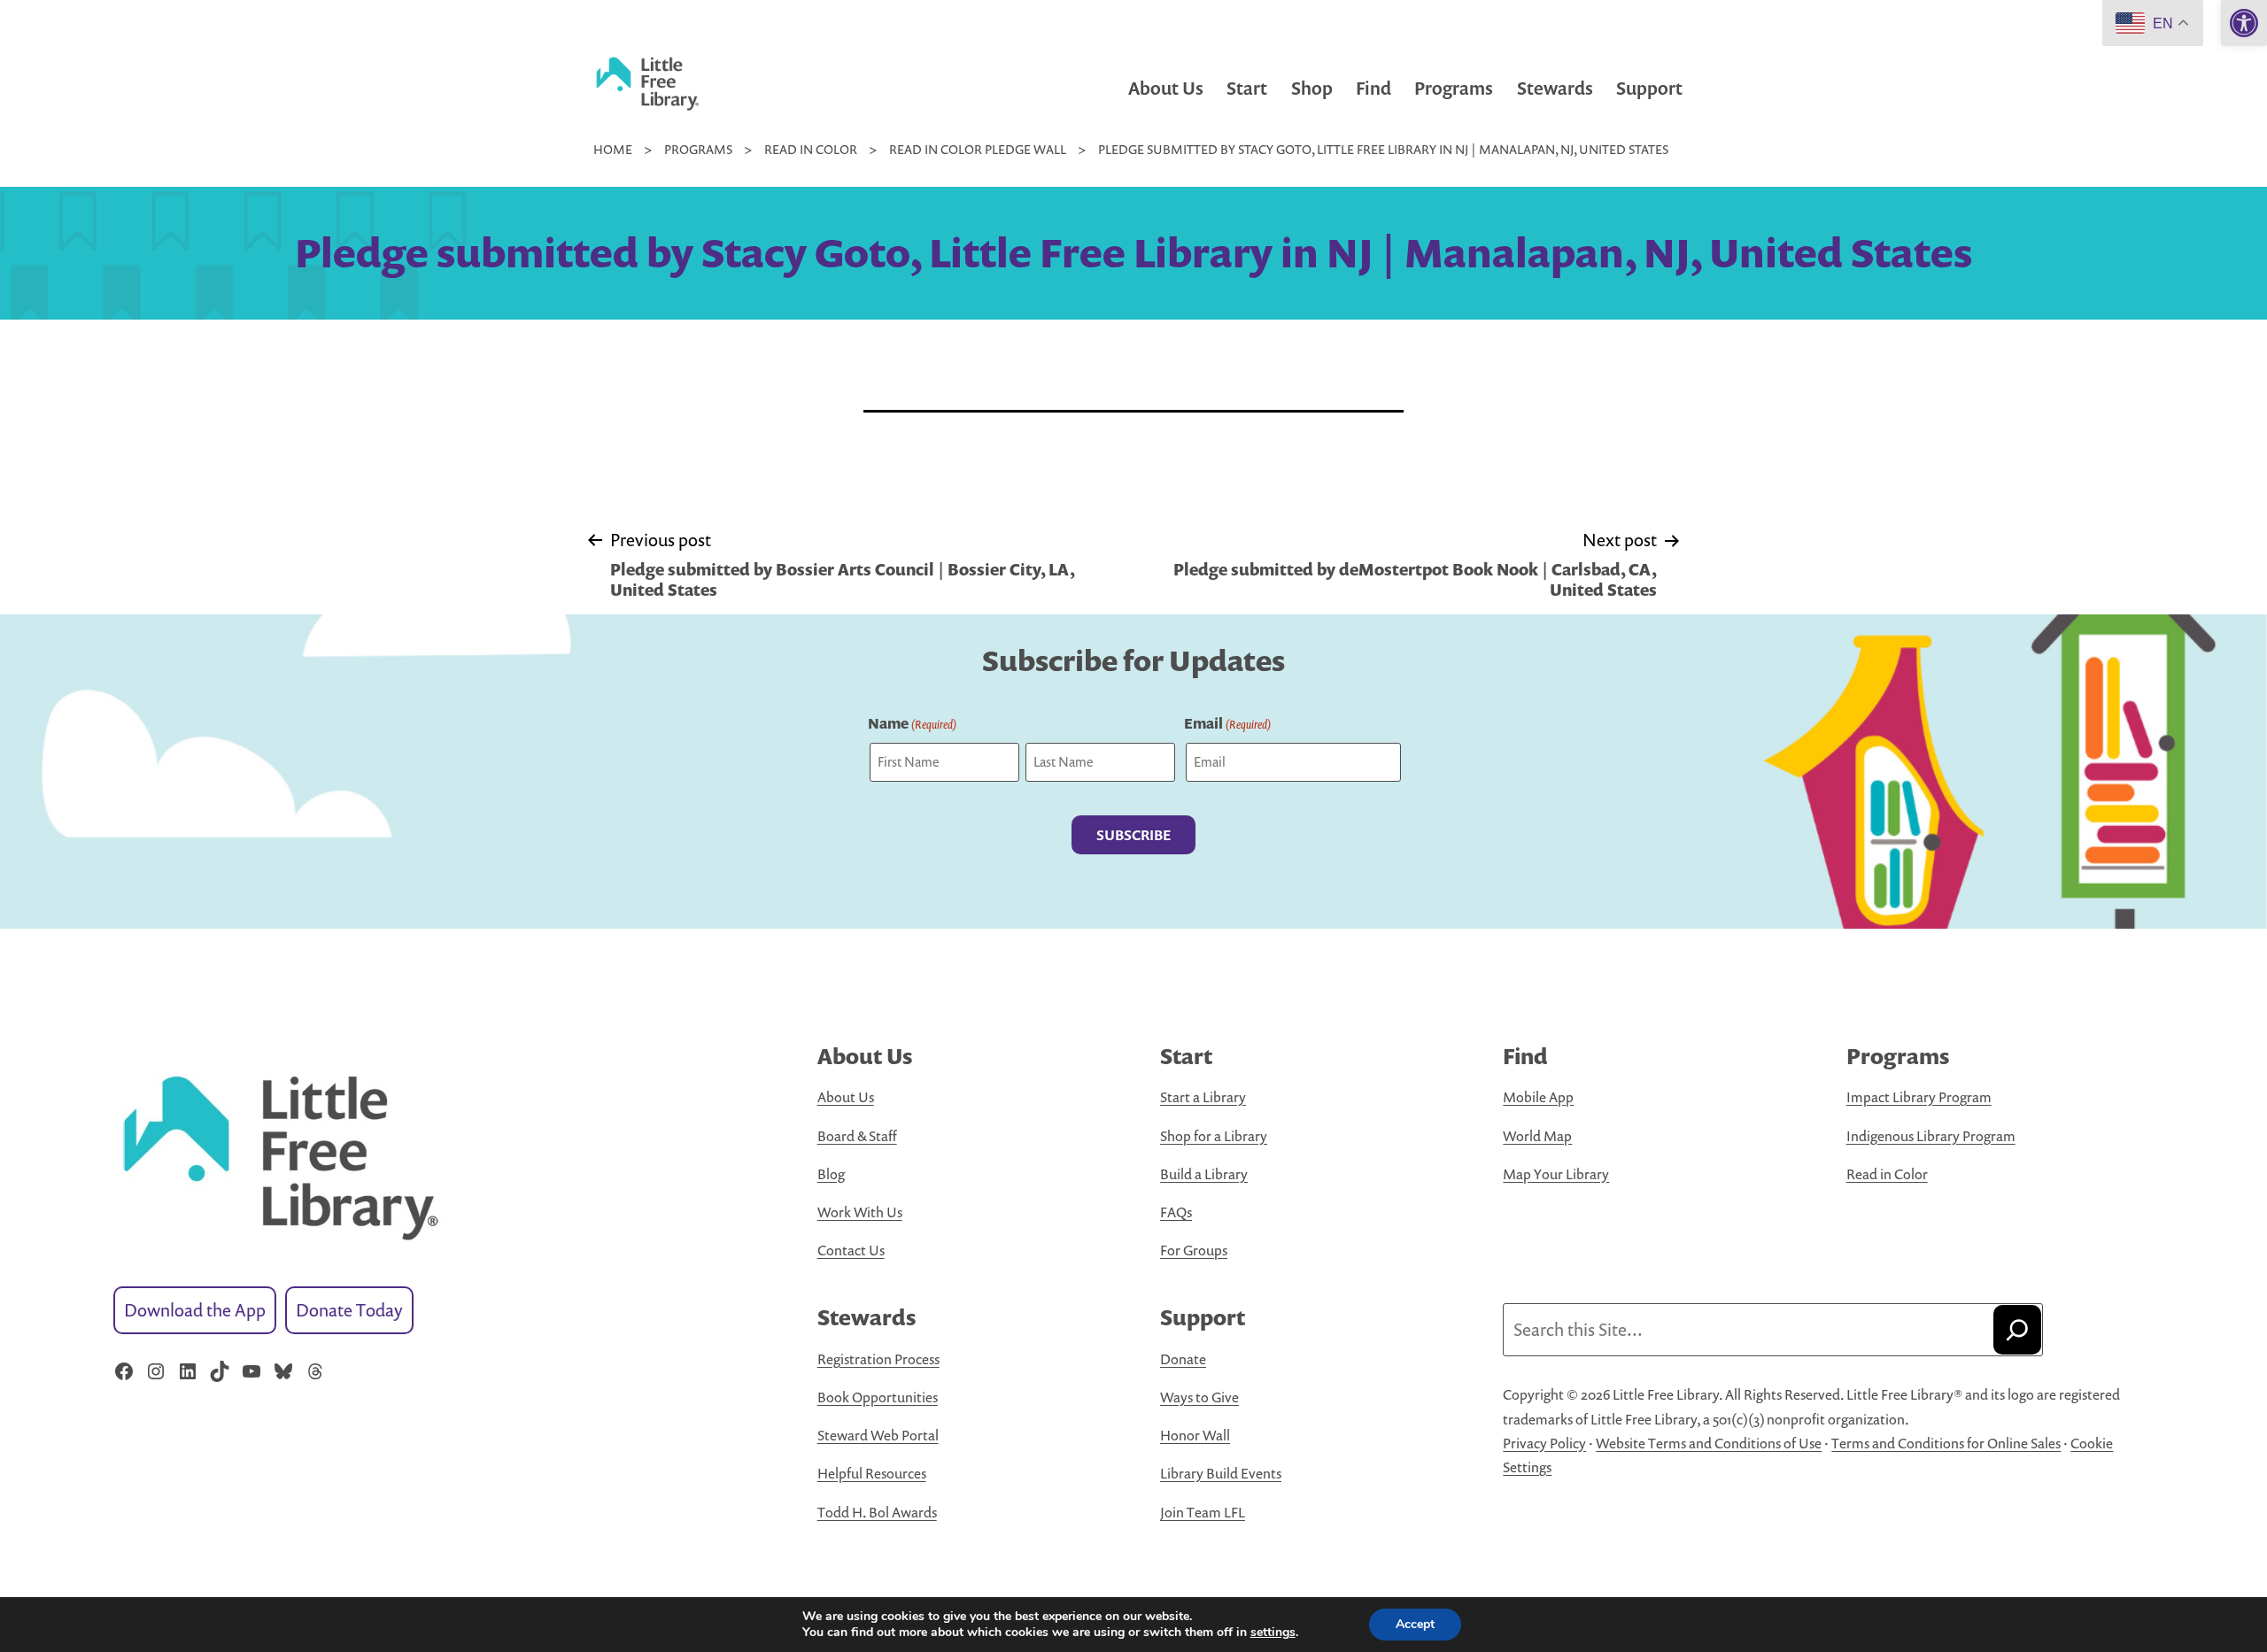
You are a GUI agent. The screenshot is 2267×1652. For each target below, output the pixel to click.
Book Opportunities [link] (878, 1397)
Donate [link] (1183, 1359)
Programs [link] (1454, 88)
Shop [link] (1312, 88)
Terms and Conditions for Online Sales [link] (1946, 1443)
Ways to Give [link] (1199, 1397)
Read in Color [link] (1887, 1174)
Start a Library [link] (1203, 1097)
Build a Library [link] (1204, 1174)
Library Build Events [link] (1221, 1473)
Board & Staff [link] (857, 1136)
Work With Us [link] (860, 1212)
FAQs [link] (1176, 1212)
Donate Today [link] (349, 1310)
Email (1227, 723)
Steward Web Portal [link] (878, 1435)
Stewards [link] (1555, 88)
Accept (1415, 1624)
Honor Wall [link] (1195, 1435)
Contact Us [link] (851, 1250)
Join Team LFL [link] (1203, 1512)
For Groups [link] (1194, 1250)
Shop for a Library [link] (1214, 1136)
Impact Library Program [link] (1919, 1097)
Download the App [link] (195, 1310)
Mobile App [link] (1538, 1097)
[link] (2244, 23)
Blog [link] (831, 1174)
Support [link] (1649, 88)
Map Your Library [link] (1556, 1174)
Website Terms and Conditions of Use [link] (1709, 1443)
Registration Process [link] (878, 1359)
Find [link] (1373, 88)
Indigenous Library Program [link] (1931, 1136)
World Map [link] (1537, 1136)
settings (1273, 1633)
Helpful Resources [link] (872, 1473)
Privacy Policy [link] (1544, 1443)
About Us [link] (1166, 88)
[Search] (2017, 1330)
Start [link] (1247, 88)
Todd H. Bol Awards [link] (877, 1512)
